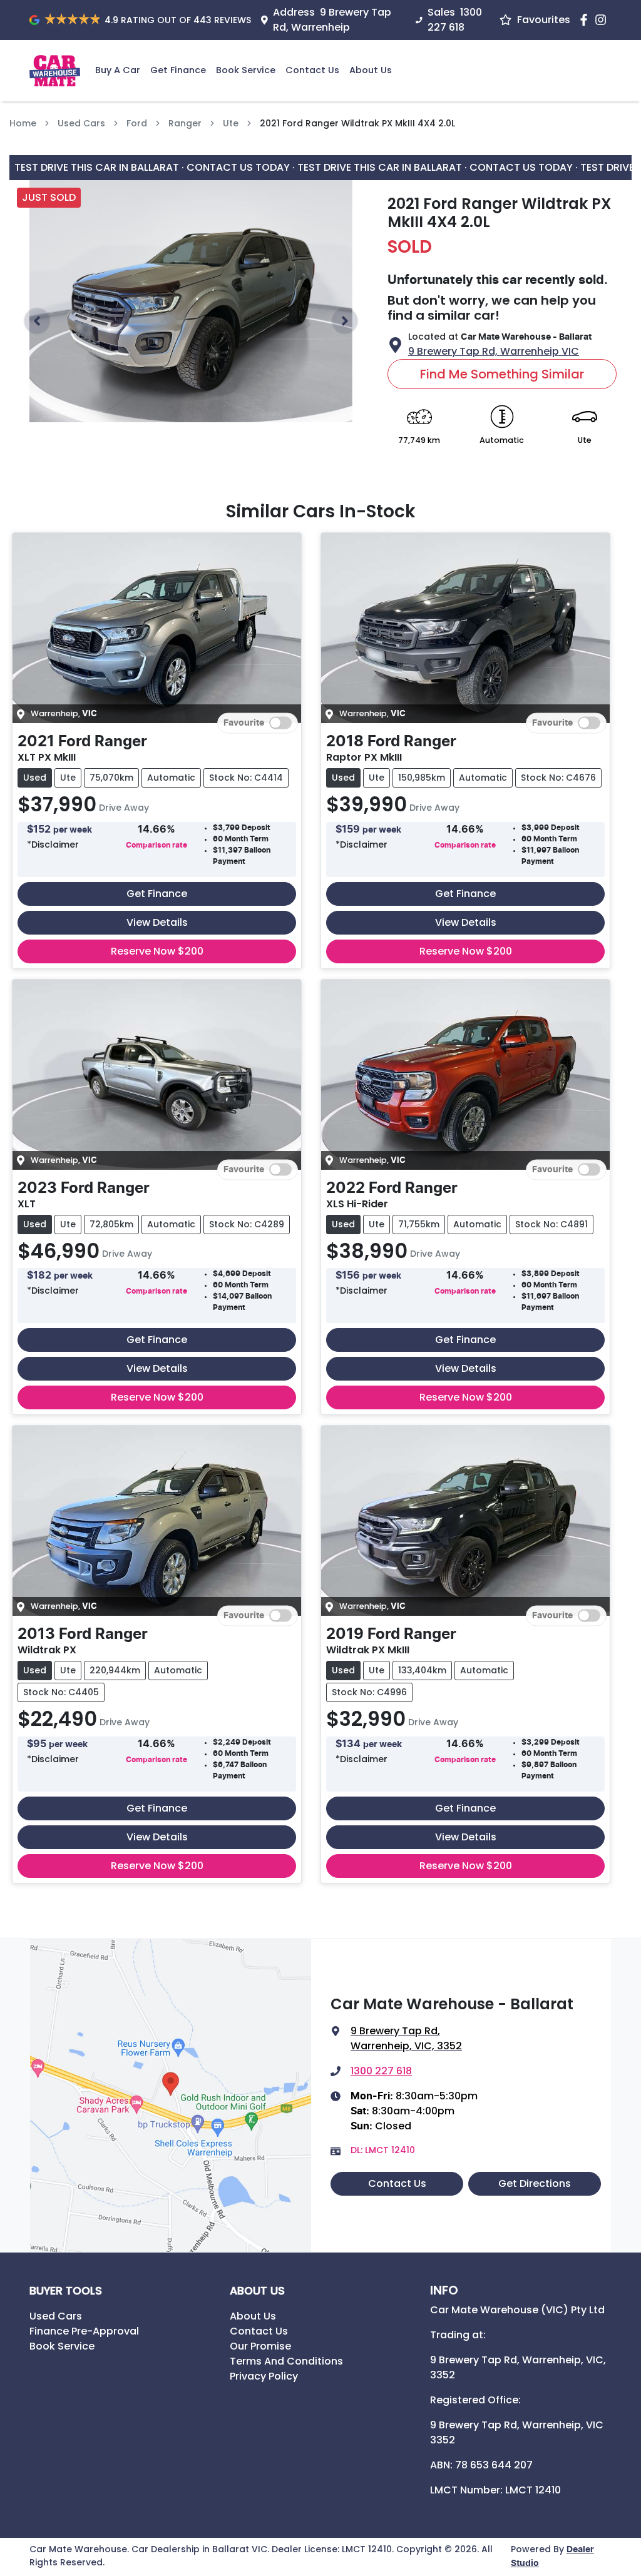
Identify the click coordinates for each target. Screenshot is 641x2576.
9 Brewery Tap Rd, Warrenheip (332, 20)
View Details (157, 922)
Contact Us (312, 70)
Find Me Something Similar (502, 374)
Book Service (246, 70)
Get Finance (178, 70)
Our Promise (260, 2346)
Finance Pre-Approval (84, 2331)
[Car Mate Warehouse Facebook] (586, 20)
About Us (371, 70)
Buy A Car (118, 70)
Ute (231, 123)
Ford (137, 123)
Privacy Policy (264, 2376)
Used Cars (81, 123)
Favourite (244, 723)
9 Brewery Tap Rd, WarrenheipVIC (494, 351)
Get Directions (535, 2183)
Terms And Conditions (286, 2361)
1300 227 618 (455, 20)
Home (23, 123)
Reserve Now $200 (157, 951)
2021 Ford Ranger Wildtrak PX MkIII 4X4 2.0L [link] (357, 123)
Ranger (185, 123)
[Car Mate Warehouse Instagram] (603, 20)
